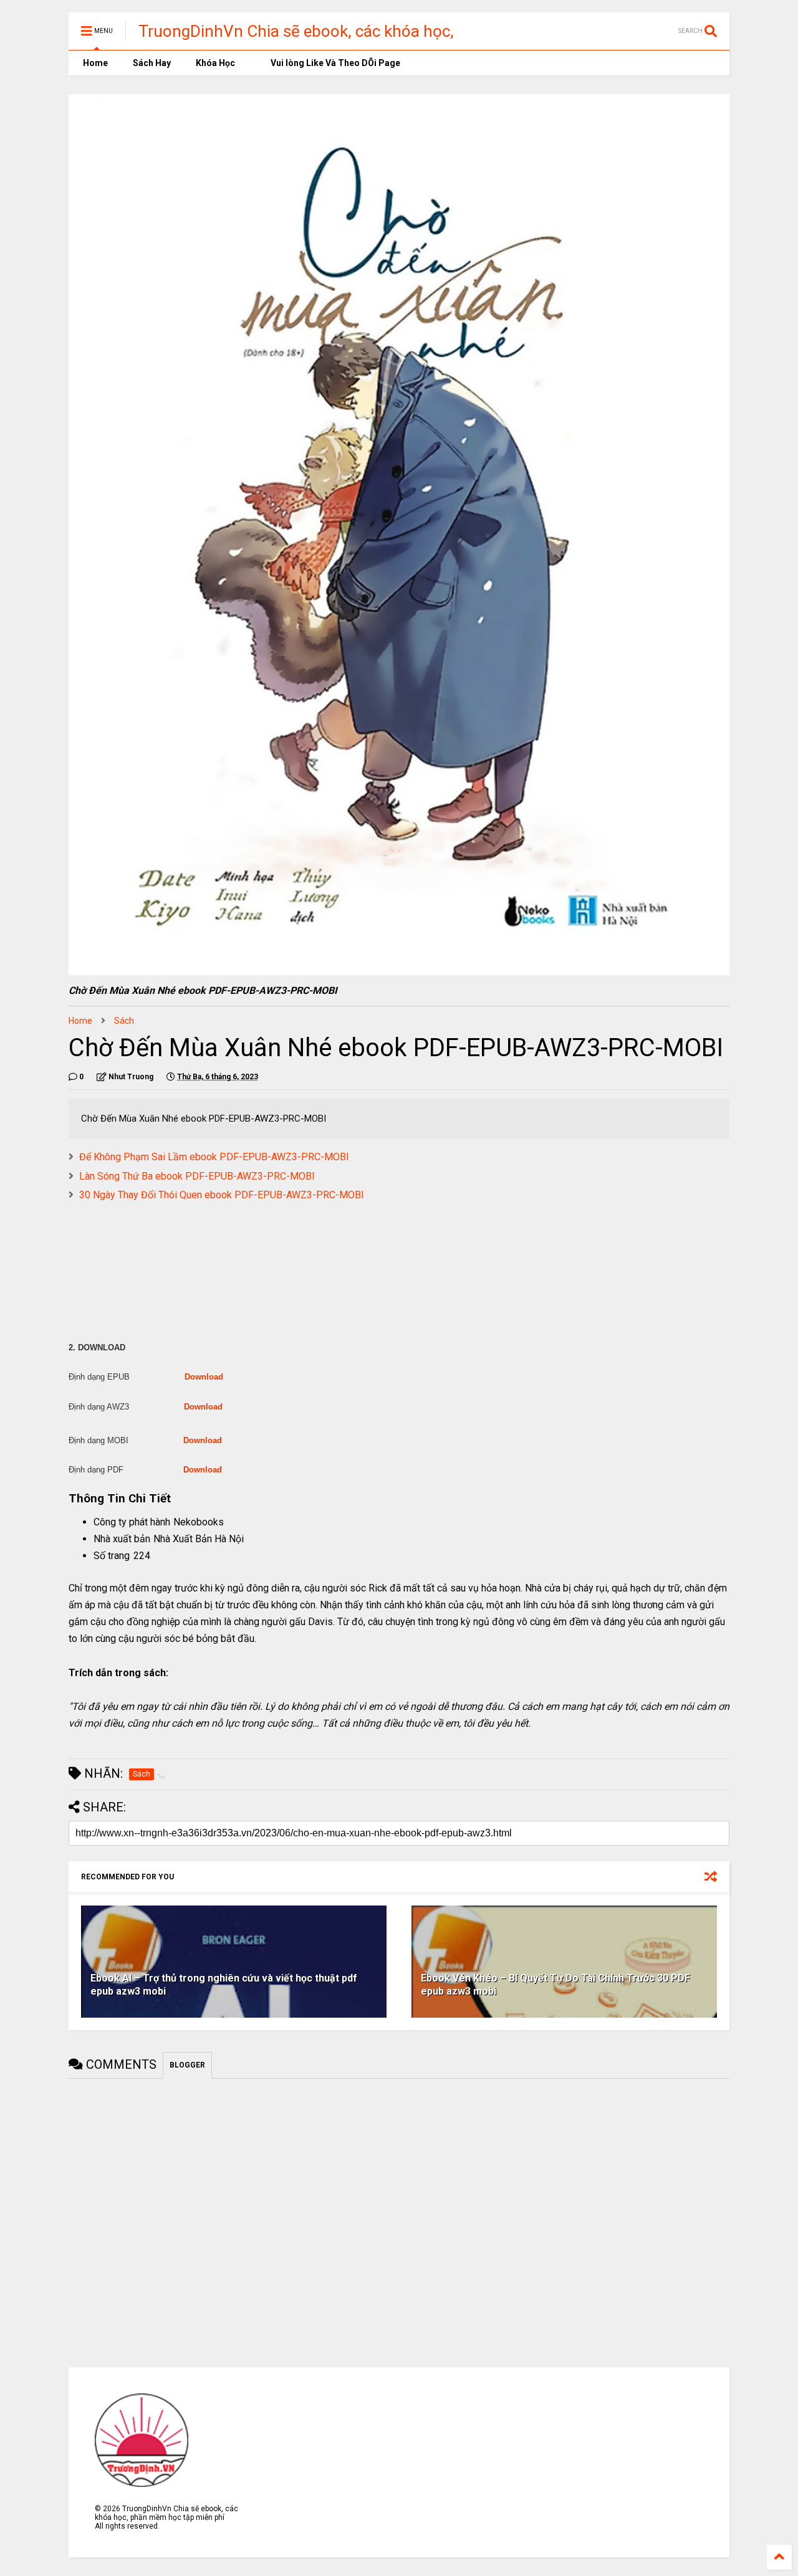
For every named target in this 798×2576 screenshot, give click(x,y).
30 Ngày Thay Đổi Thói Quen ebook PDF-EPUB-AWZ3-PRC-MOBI (222, 1195)
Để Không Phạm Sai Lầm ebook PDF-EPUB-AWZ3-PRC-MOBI (214, 1157)
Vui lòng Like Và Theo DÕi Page (334, 63)
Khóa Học (215, 63)
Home (94, 63)
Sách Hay (152, 63)
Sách (124, 1021)
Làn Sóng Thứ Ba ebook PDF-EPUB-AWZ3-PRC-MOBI (197, 1176)
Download (204, 1377)
